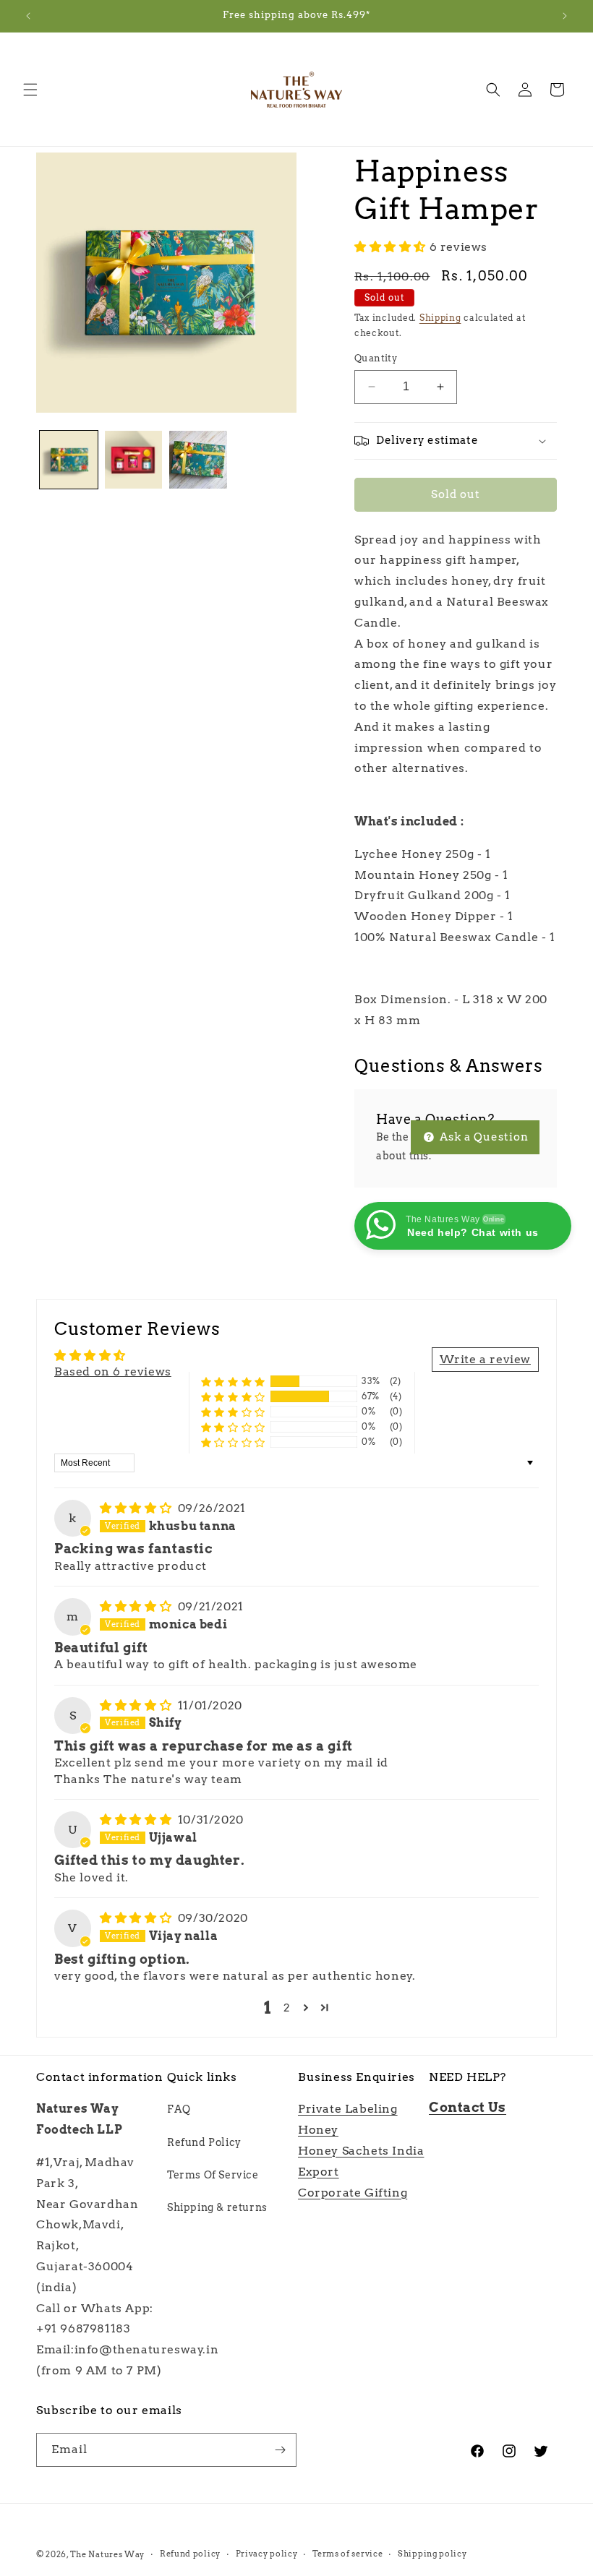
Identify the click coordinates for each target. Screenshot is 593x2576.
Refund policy (190, 2554)
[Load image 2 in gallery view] (134, 460)
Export (319, 2172)
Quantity (376, 358)
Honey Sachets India (361, 2151)
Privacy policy (267, 2554)
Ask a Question (483, 1137)
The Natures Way (108, 2554)
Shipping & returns (217, 2207)
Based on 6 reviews (113, 1371)
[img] (137, 1508)
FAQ (179, 2109)
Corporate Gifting (353, 2193)
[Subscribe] (280, 2450)
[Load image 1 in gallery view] (69, 460)
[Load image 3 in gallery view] (198, 460)
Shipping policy (432, 2554)
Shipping (440, 318)
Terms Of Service (213, 2175)
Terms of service (347, 2554)
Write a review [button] (485, 1359)
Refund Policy (204, 2142)
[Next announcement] (565, 16)
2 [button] (287, 2008)
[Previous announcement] (28, 16)
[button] (30, 90)
